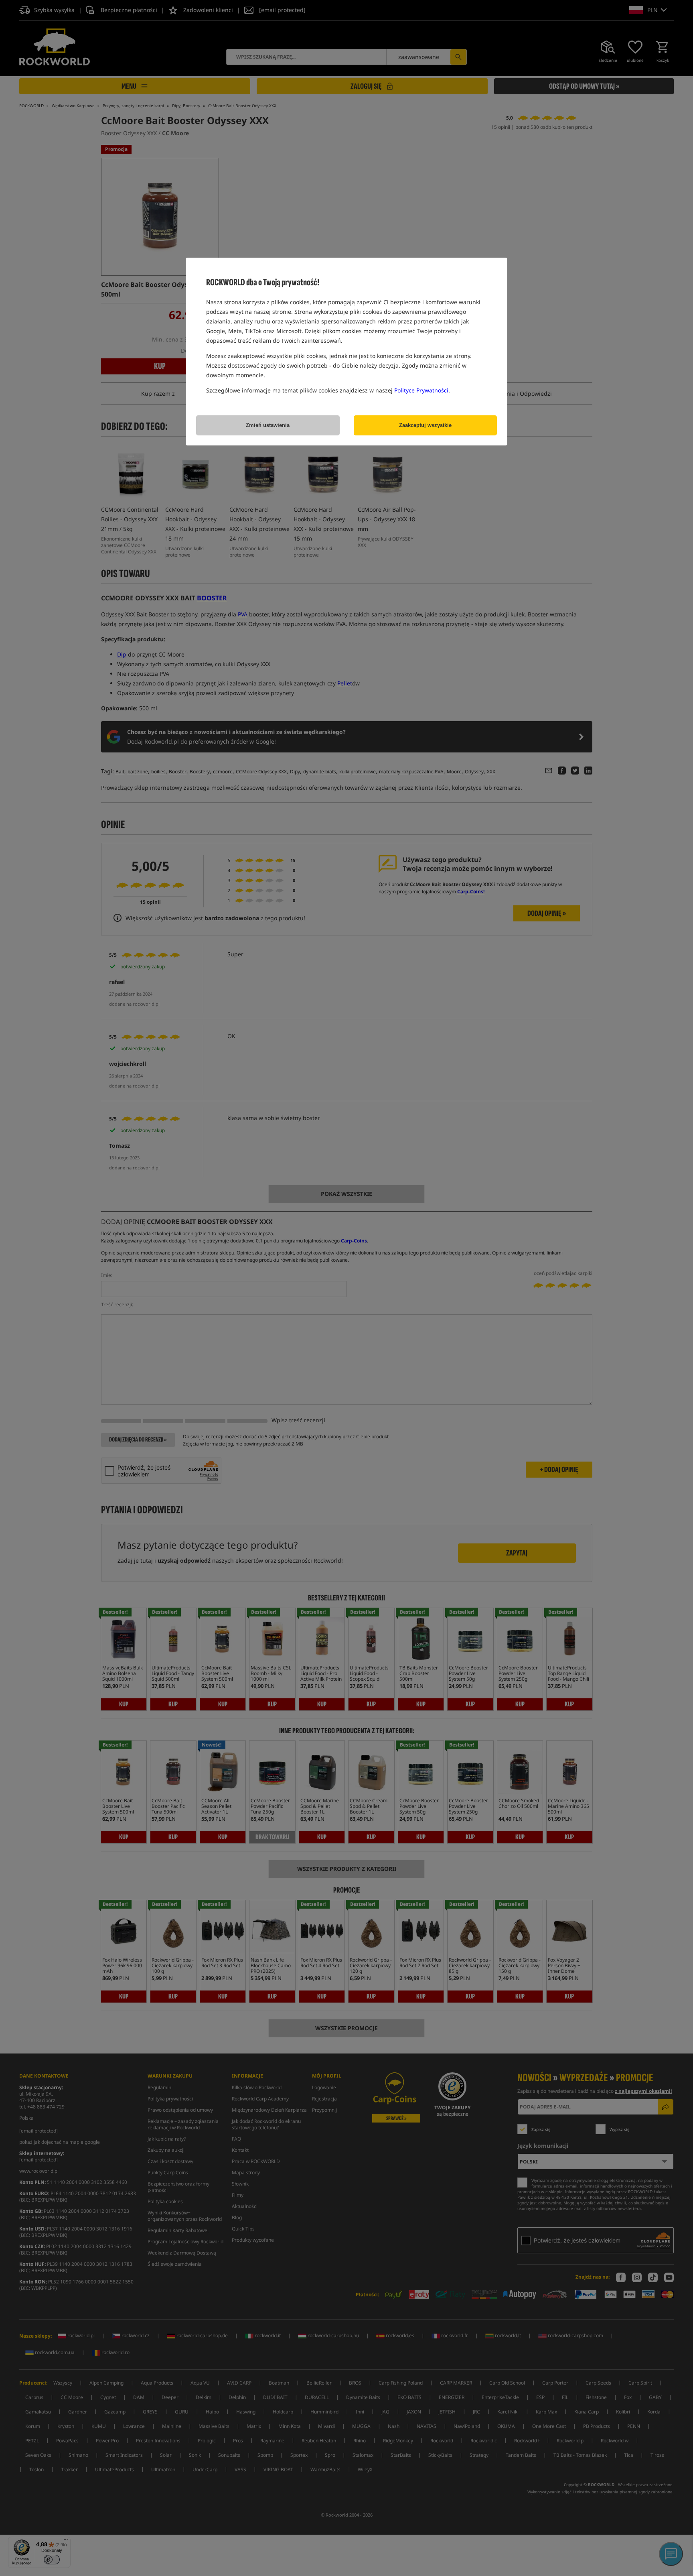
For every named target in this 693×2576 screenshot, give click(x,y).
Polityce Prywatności (421, 390)
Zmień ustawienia (268, 425)
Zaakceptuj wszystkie (425, 425)
